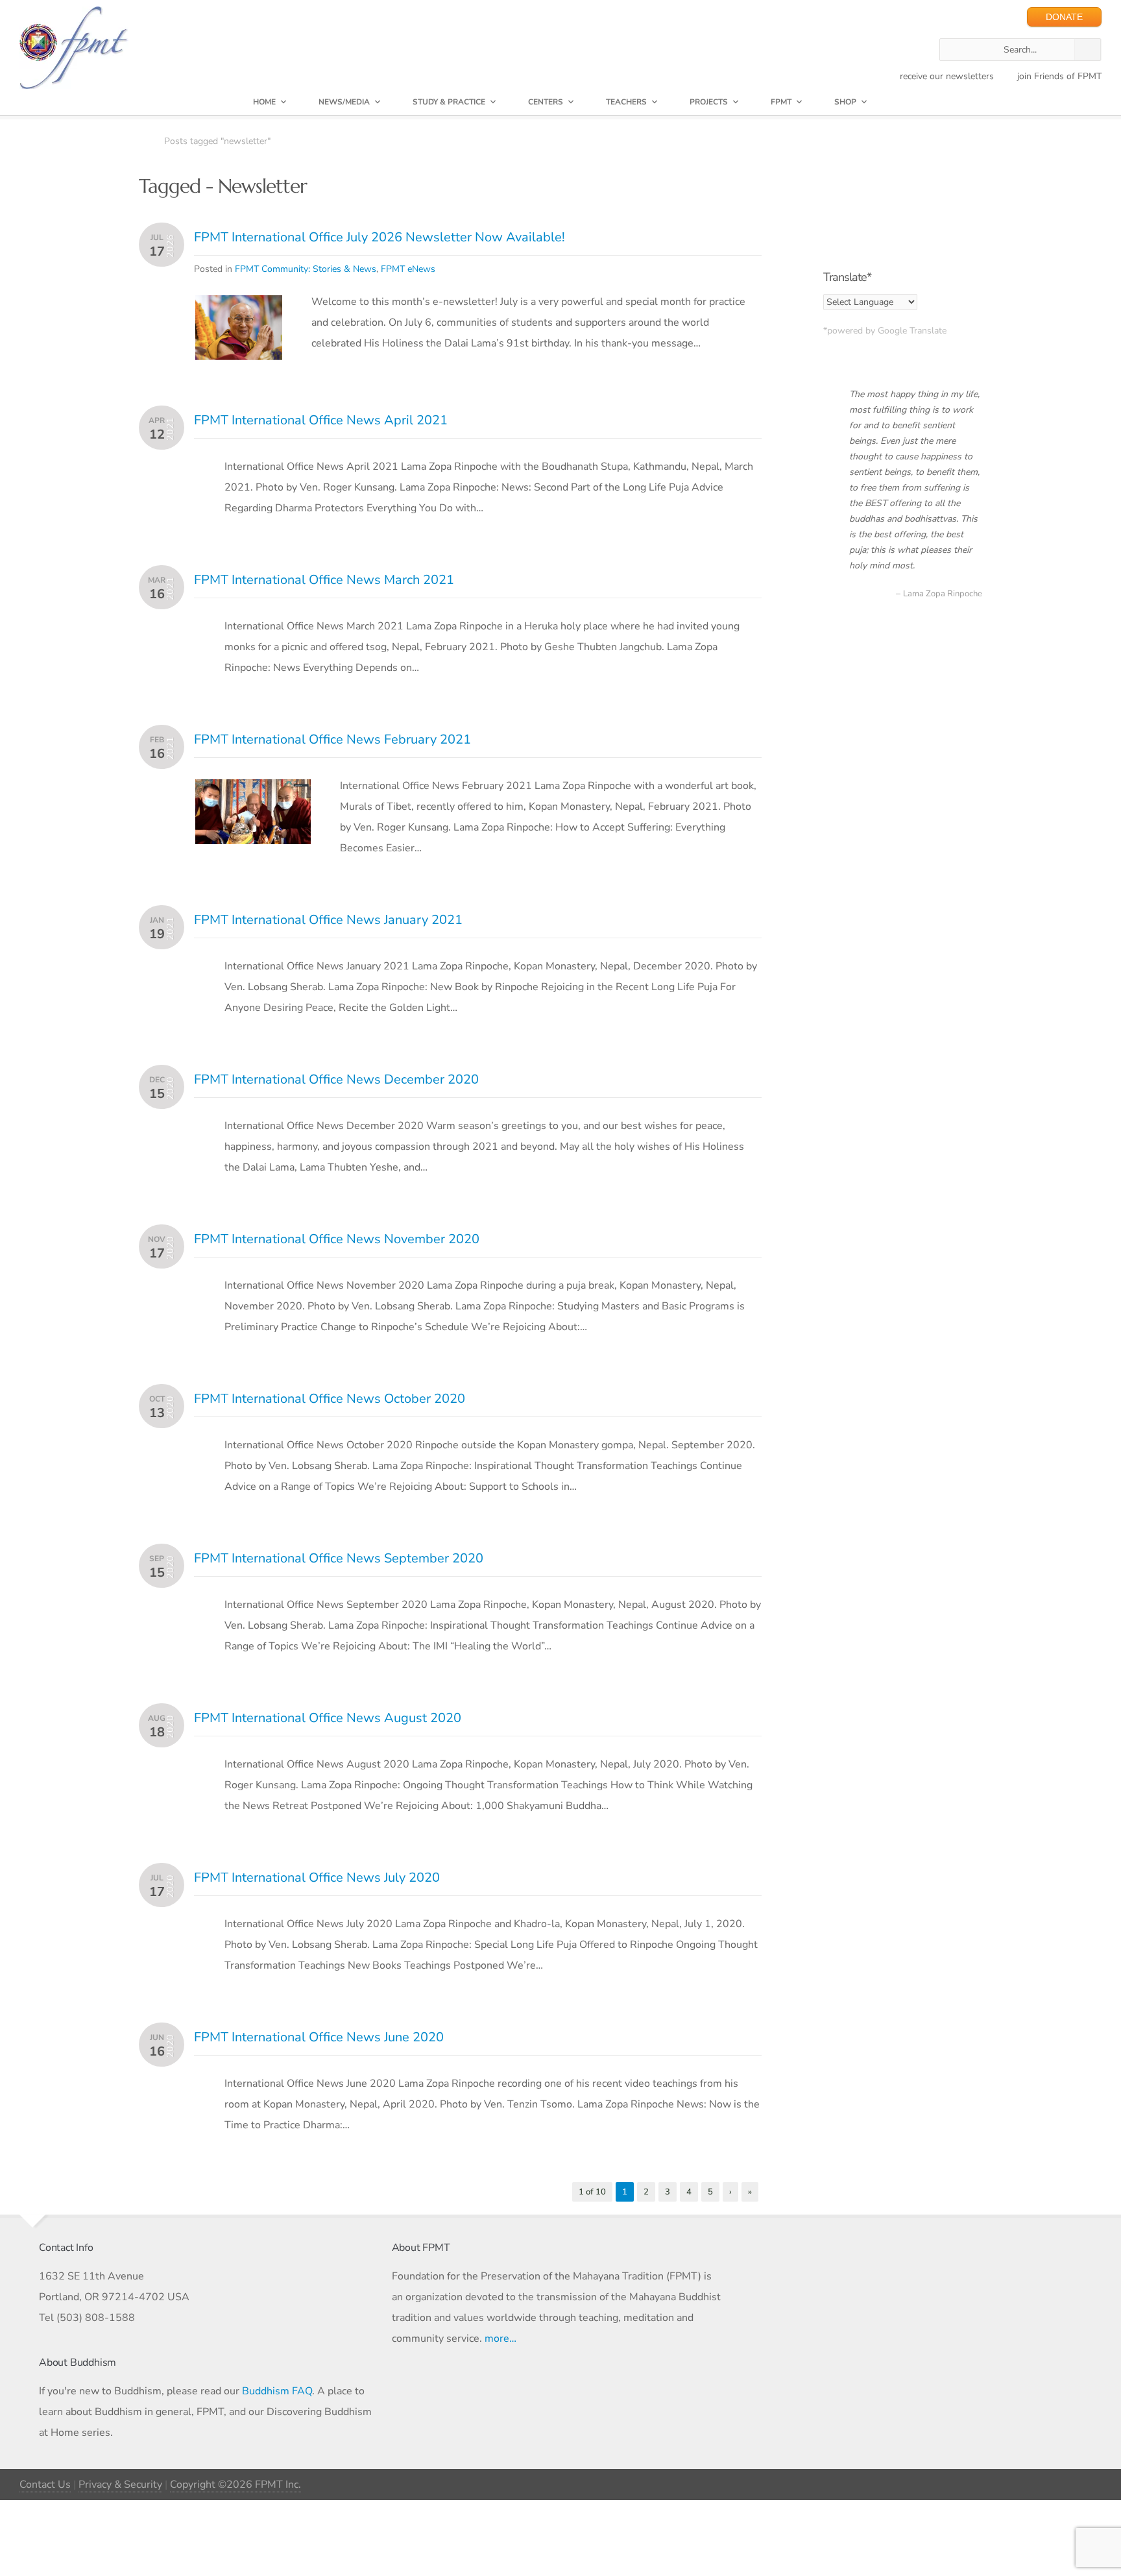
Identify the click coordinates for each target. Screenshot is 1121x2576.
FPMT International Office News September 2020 (339, 1558)
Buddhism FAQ (277, 2391)
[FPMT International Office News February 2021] (253, 790)
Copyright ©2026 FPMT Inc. (235, 2485)
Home (264, 102)
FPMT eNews (408, 269)
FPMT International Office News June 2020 (319, 2037)
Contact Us (45, 2485)
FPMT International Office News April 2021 (321, 420)
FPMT (781, 102)
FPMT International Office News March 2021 (324, 580)
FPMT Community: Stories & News (306, 269)
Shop (845, 102)
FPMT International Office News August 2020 (328, 1718)
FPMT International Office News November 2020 (337, 1239)
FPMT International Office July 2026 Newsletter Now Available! (380, 237)
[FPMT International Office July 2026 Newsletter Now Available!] (239, 306)
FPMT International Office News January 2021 (328, 920)
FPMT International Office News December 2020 (336, 1079)
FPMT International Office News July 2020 (317, 1877)
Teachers (626, 102)
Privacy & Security (120, 2485)
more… (500, 2339)
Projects (709, 102)
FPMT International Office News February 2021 (332, 739)
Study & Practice (449, 102)
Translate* (847, 277)
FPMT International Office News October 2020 (330, 1399)
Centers (546, 102)
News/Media (344, 102)
